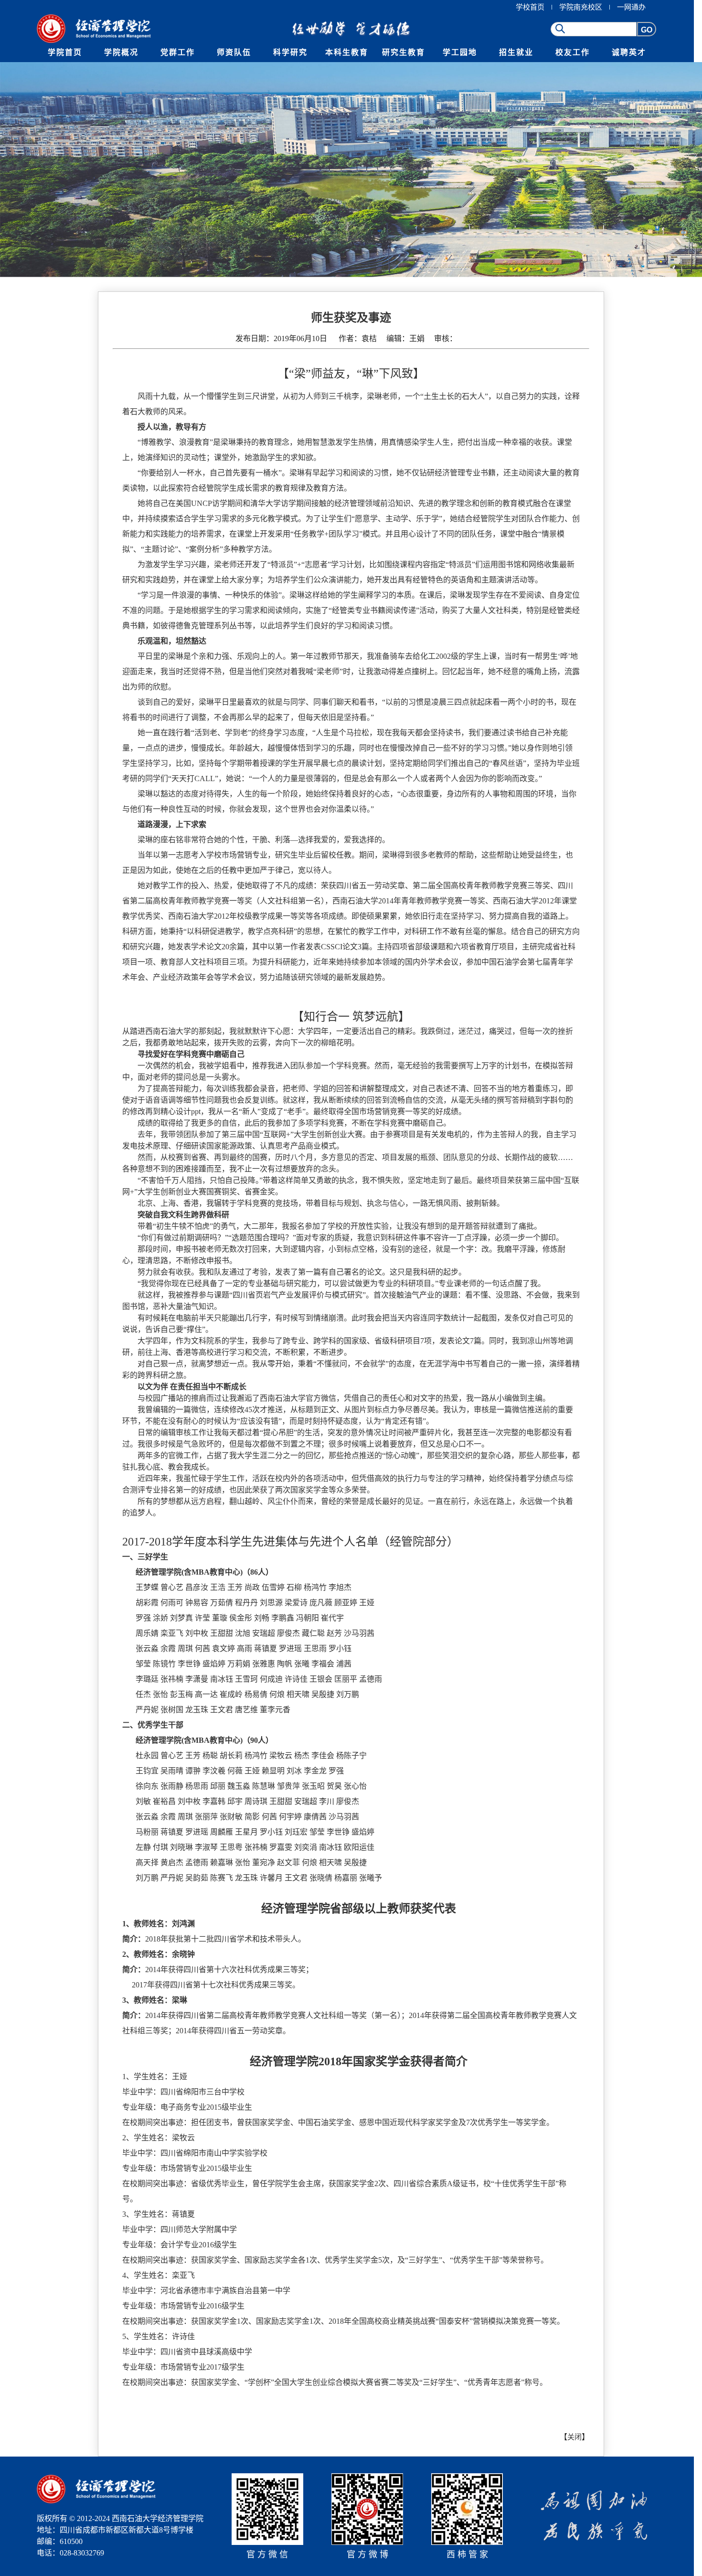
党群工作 (178, 52)
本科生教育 (347, 52)
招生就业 (516, 52)
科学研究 (290, 52)
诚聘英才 (629, 52)
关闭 (574, 2437)
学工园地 (460, 52)
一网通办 (631, 7)
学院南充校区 (581, 7)
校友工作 (573, 52)
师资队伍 (234, 52)
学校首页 (530, 7)
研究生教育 (404, 52)
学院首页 (65, 52)
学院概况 (121, 52)
